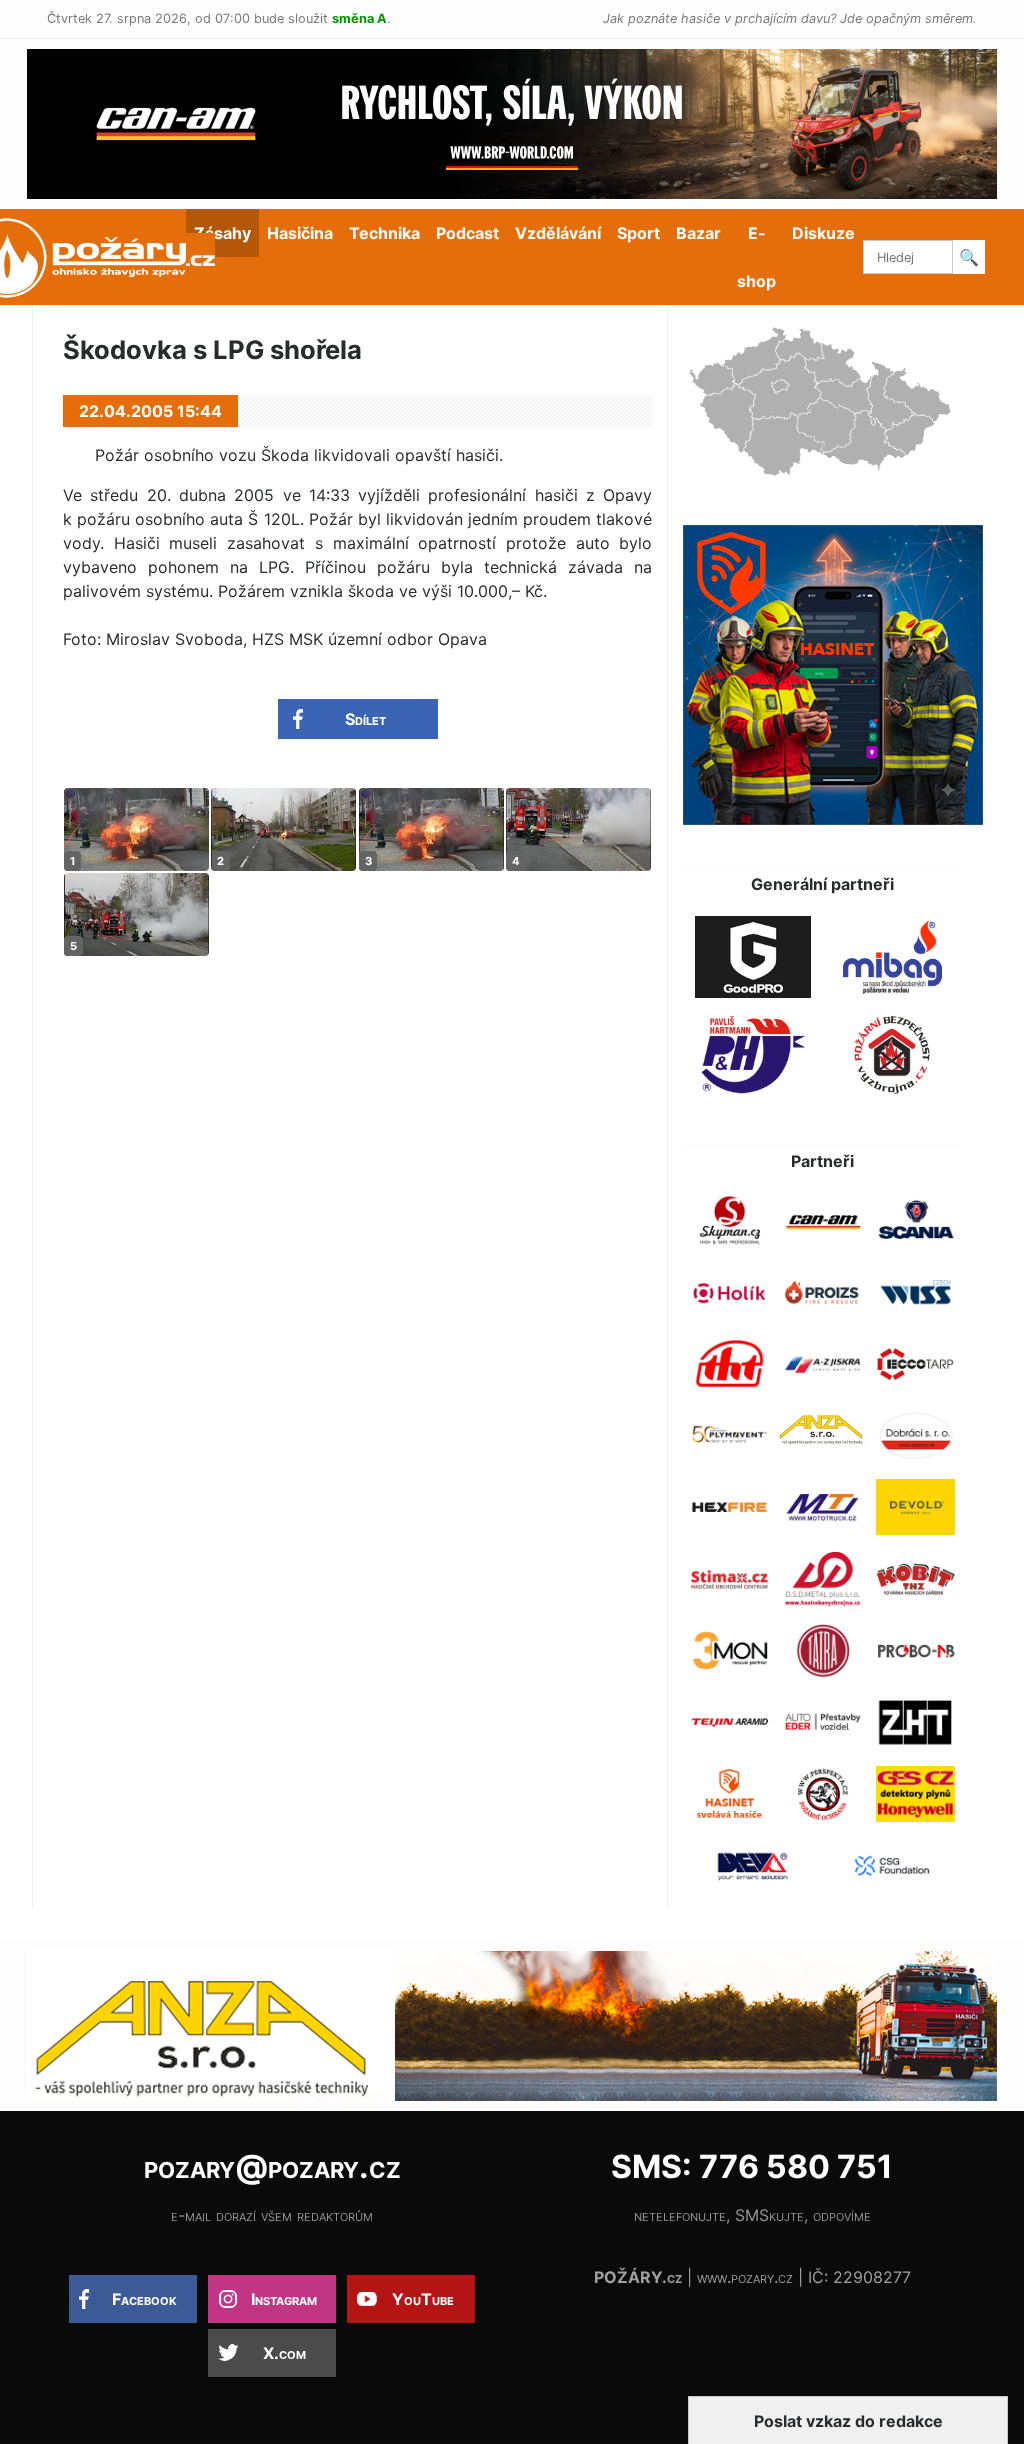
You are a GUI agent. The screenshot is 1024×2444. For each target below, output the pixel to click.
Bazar (698, 233)
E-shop (756, 257)
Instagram (284, 2299)
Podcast (467, 233)
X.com (284, 2353)
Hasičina (300, 233)
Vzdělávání (558, 233)
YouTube (423, 2299)
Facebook (144, 2299)
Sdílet (365, 719)
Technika (384, 233)
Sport (638, 233)
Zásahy (222, 233)
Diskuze (823, 233)
